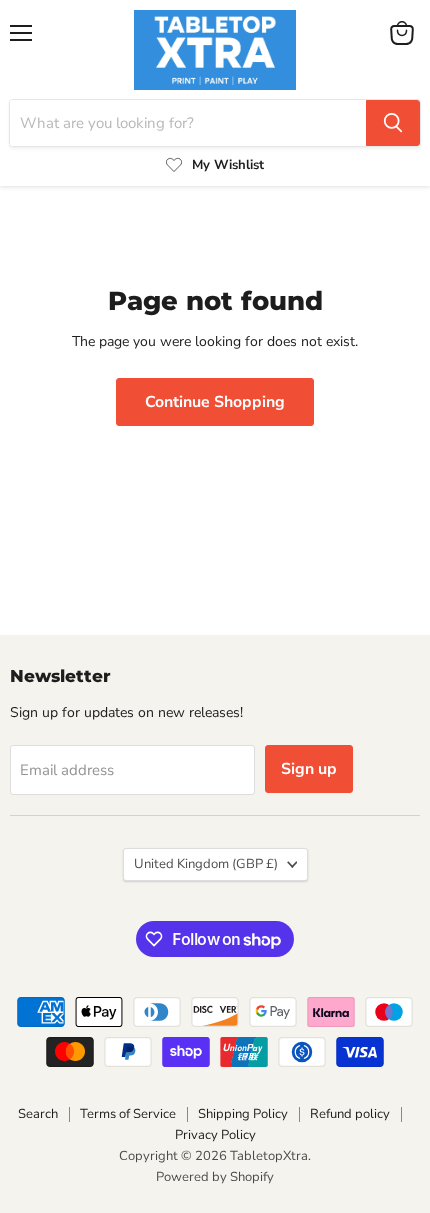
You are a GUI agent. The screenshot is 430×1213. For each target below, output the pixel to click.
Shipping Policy (243, 1114)
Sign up (309, 769)
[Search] (393, 123)
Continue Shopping (215, 402)
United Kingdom (206, 864)
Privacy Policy (215, 1135)
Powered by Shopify (215, 1177)
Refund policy (350, 1114)
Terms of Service (128, 1114)
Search (38, 1114)
